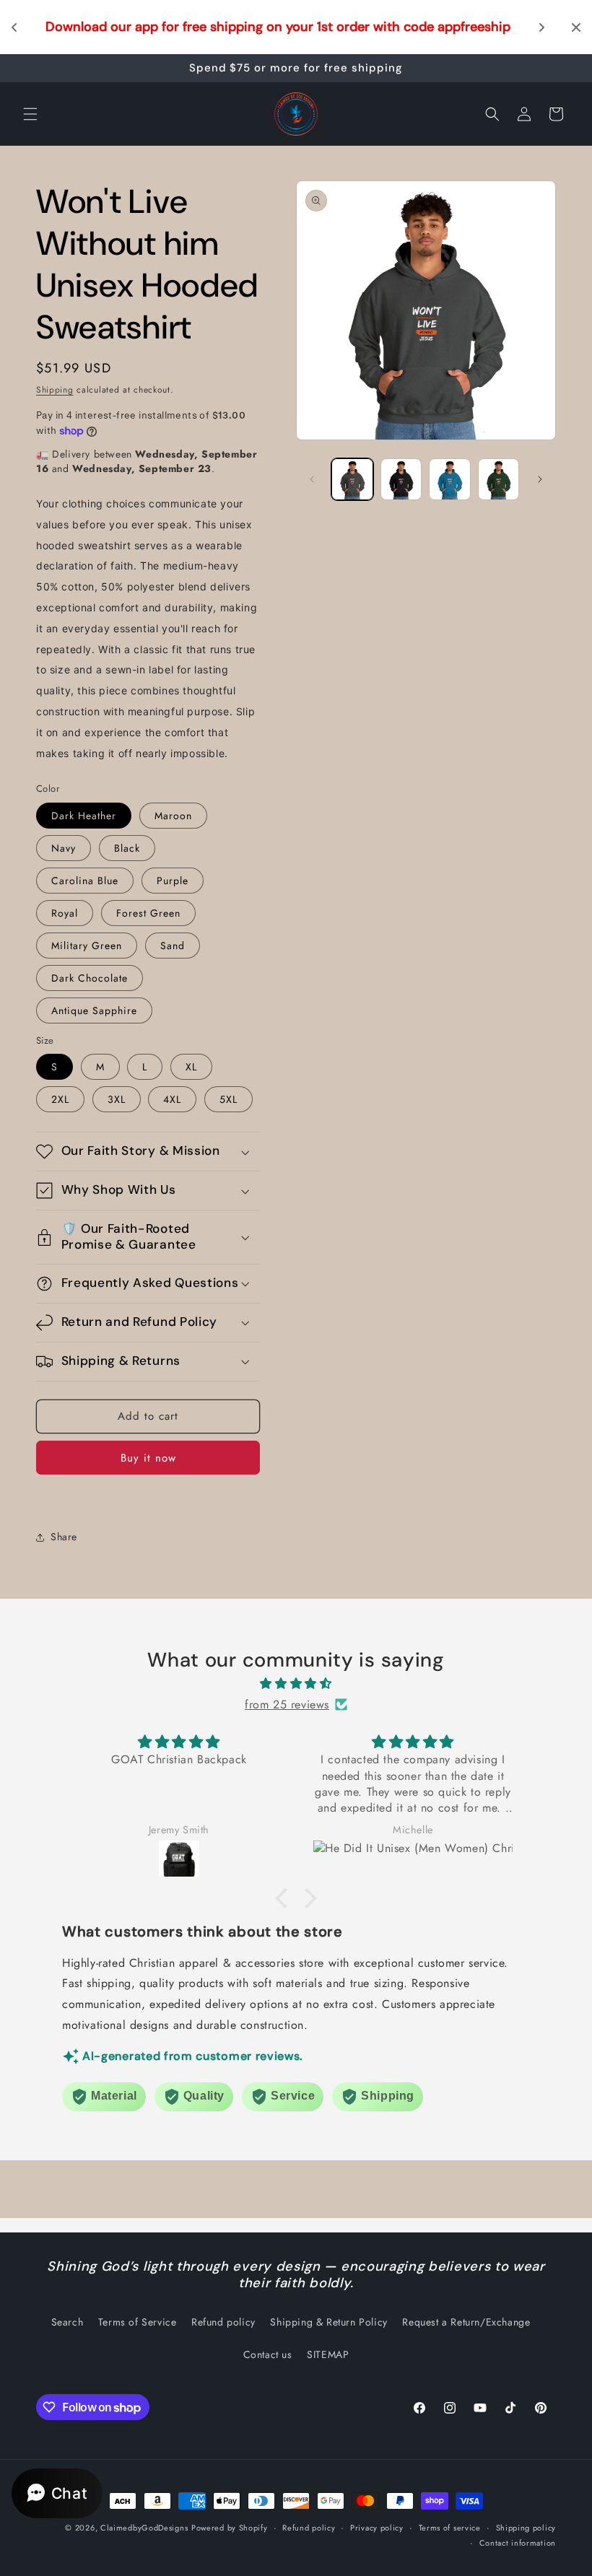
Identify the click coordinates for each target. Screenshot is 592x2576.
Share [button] (64, 1537)
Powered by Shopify (230, 2528)
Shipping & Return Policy (328, 2322)
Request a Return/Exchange (466, 2322)
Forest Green (148, 913)
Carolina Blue (85, 881)
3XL (117, 1099)
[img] (296, 1684)
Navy (64, 848)
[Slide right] (540, 479)
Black (127, 848)
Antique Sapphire (94, 1010)
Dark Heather (84, 816)
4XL (172, 1099)
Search (68, 2322)
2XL (60, 1099)
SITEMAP (328, 2354)
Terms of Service (138, 2322)
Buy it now (148, 1458)
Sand (173, 946)
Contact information (518, 2543)
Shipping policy (526, 2528)
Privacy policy (377, 2528)
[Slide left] (312, 479)
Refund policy (223, 2322)
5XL (228, 1099)
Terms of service (450, 2528)
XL (191, 1067)
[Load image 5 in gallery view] (450, 479)
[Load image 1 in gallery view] (352, 479)
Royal (65, 913)
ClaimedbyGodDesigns (144, 2528)
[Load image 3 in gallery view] (401, 479)
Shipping (55, 390)
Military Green (87, 946)
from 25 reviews (287, 1704)
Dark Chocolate (90, 978)
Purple (173, 881)
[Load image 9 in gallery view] (499, 479)
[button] (30, 114)
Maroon (173, 816)
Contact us (268, 2354)
